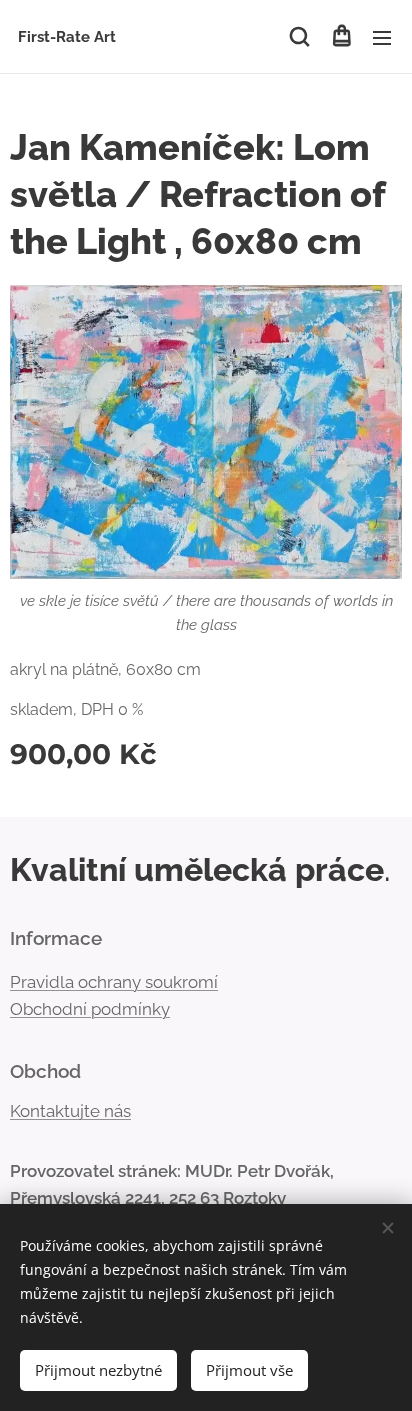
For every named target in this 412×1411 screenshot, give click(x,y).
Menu (382, 37)
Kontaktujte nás (70, 1111)
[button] (299, 37)
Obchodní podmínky (90, 1009)
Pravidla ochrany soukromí (114, 982)
